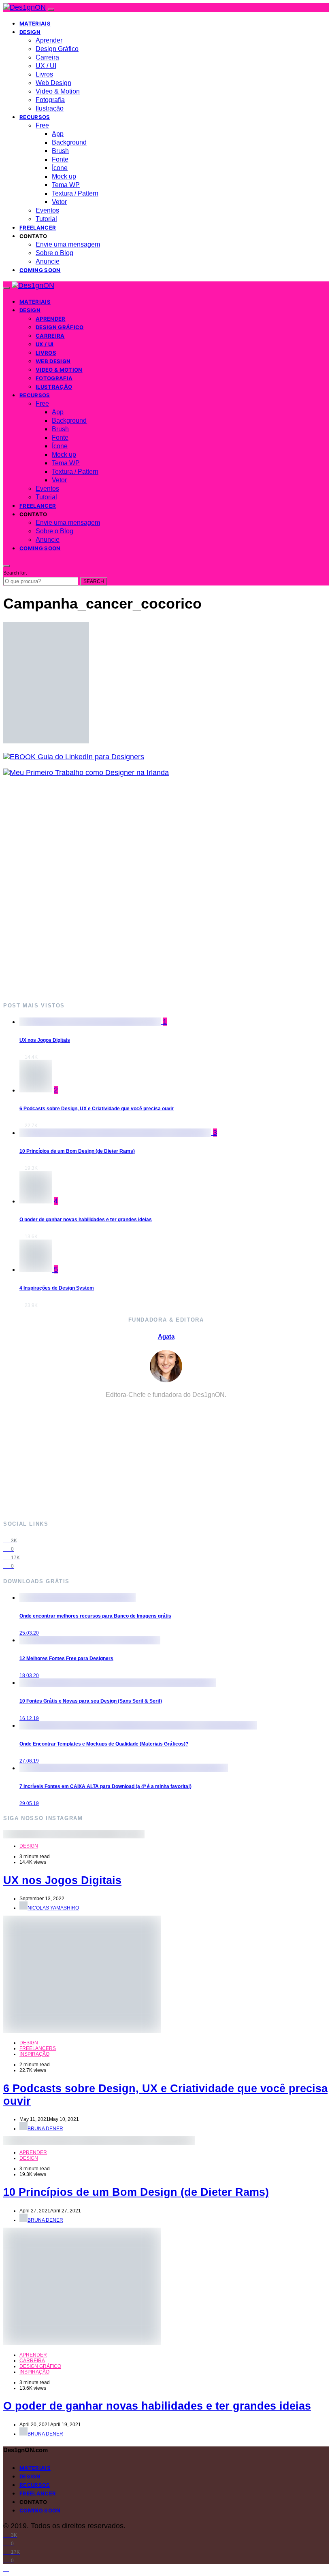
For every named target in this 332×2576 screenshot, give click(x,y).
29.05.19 (29, 1803)
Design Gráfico (57, 49)
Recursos (35, 117)
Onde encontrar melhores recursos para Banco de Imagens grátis (95, 1616)
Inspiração (34, 2054)
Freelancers (38, 2048)
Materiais (35, 23)
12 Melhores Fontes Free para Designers (66, 1658)
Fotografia (50, 100)
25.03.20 (29, 1633)
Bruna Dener (45, 2129)
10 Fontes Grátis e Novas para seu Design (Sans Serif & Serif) (91, 1701)
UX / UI (46, 66)
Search (94, 581)
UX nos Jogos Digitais (45, 1040)
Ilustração (50, 108)
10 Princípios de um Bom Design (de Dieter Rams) (77, 1151)
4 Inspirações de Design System (57, 1288)
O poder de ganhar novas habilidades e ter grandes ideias (86, 1220)
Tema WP (66, 185)
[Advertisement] (166, 889)
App (58, 134)
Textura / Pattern (75, 193)
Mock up (64, 176)
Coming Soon (40, 270)
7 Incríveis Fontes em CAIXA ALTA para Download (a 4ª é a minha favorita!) (105, 1786)
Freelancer (38, 228)
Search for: (15, 573)
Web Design (53, 83)
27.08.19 (29, 1761)
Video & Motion (58, 91)
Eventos (47, 210)
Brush (60, 151)
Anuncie (48, 261)
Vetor (59, 202)
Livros (44, 74)
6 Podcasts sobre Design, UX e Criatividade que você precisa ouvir (97, 1109)
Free (42, 125)
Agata (166, 1336)
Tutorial (46, 219)
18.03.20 (29, 1675)
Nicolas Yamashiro (53, 1908)
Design (30, 32)
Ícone (60, 168)
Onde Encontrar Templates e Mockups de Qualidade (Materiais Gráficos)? (104, 1744)
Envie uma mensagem (68, 244)
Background (69, 142)
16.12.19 (29, 1718)
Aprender (49, 40)
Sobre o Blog (54, 253)
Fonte (60, 159)
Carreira (47, 57)
